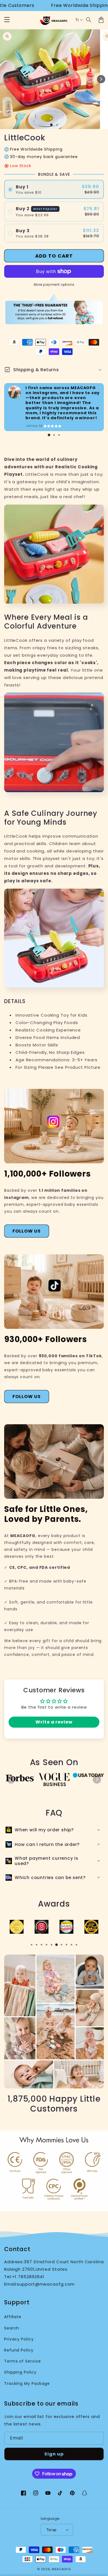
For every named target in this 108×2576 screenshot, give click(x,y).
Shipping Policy (20, 2372)
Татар (52, 2530)
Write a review (54, 1722)
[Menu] (7, 20)
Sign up (54, 2454)
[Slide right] (101, 79)
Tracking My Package (27, 2383)
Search (12, 2328)
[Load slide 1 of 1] (51, 125)
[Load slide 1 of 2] (57, 125)
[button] (89, 20)
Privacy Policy (19, 2339)
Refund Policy (19, 2350)
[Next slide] (97, 1779)
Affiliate (13, 2317)
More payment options (54, 284)
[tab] (49, 435)
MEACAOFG (61, 2569)
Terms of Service (23, 2361)
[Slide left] (7, 79)
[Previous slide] (11, 1779)
